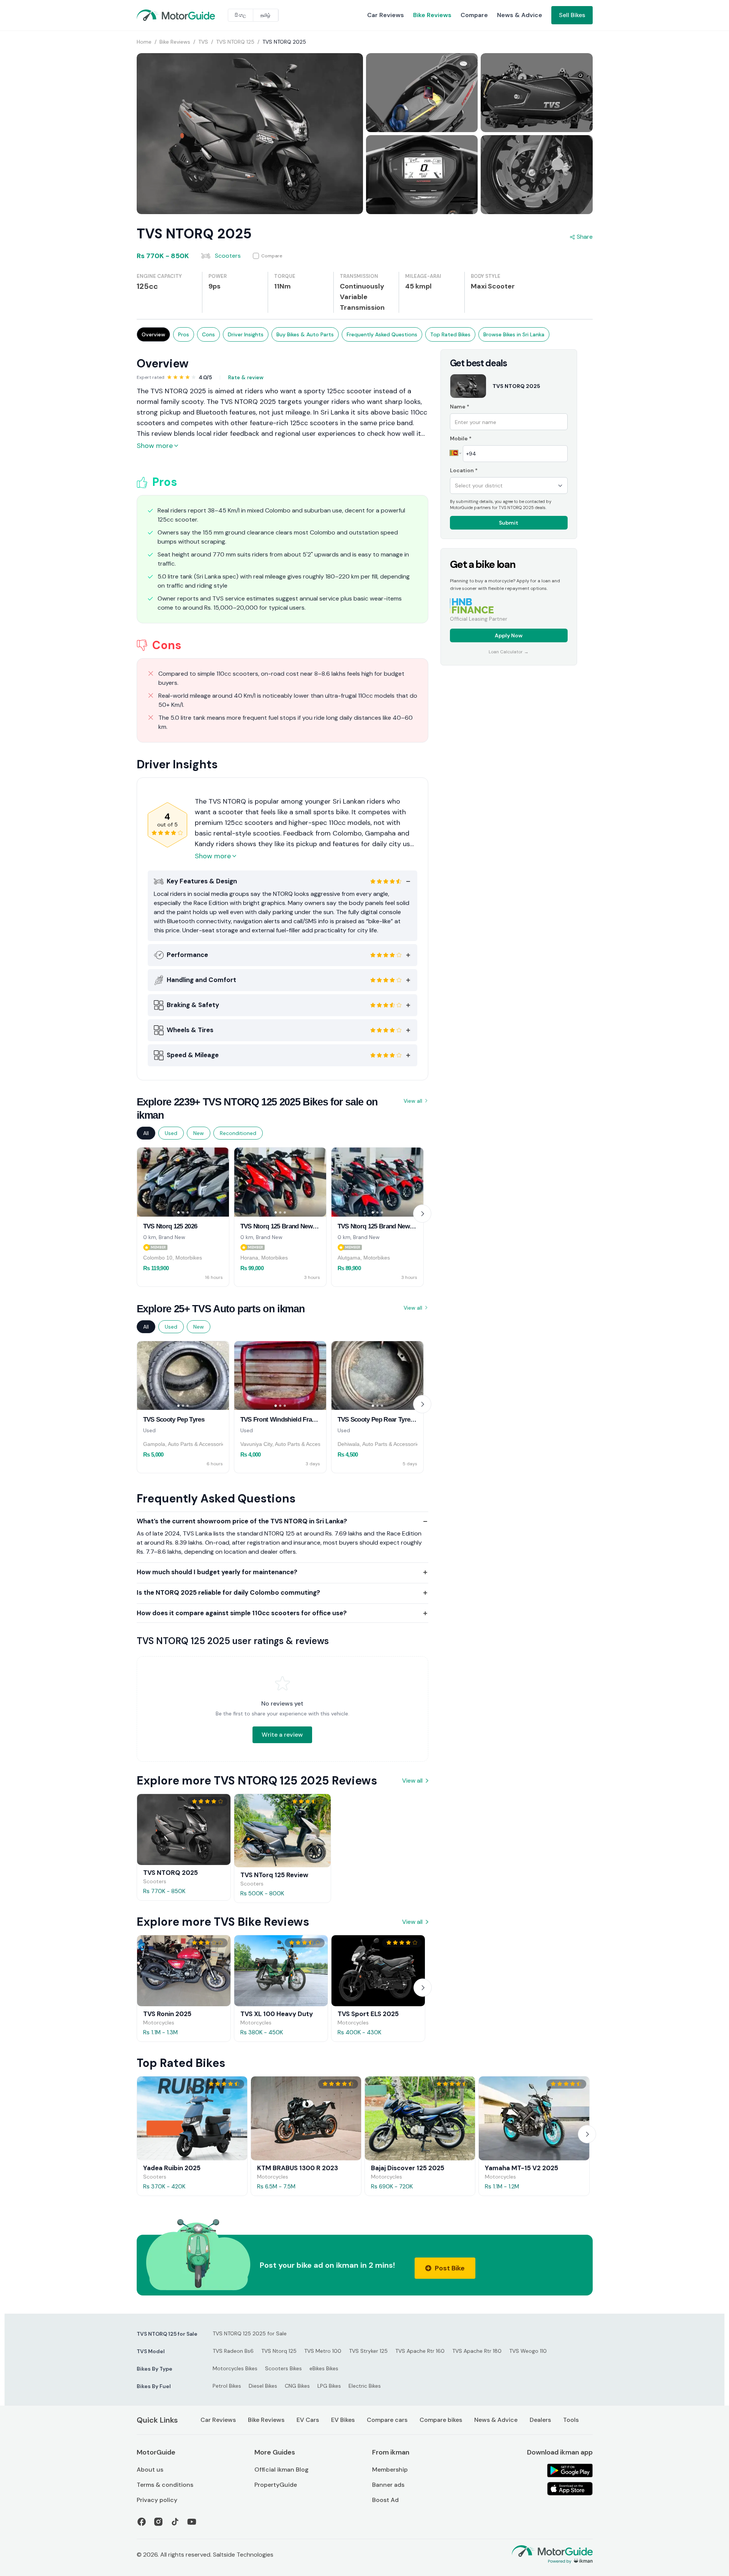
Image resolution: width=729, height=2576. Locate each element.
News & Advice (520, 15)
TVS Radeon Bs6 (233, 2351)
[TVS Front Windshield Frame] (280, 1376)
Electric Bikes (365, 2386)
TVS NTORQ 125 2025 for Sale (250, 2333)
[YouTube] (192, 2522)
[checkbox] (268, 256)
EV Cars (308, 2420)
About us (150, 2470)
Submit (509, 523)
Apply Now (509, 635)
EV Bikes (343, 2420)
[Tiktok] (175, 2522)
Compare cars (387, 2420)
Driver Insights (246, 334)
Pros (184, 334)
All (146, 1133)
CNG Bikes (297, 2386)
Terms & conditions (165, 2485)
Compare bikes (441, 2420)
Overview (153, 334)
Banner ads (388, 2485)
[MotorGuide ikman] (155, 15)
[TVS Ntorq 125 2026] (183, 1182)
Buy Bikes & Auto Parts (305, 334)
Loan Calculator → (509, 652)
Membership (390, 2470)
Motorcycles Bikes (235, 2368)
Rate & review (246, 377)
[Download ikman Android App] (570, 2470)
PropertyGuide (276, 2485)
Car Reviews (386, 15)
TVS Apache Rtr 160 (420, 2351)
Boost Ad (385, 2500)
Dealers (540, 2420)
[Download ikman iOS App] (570, 2489)
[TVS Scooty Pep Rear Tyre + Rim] (377, 1376)
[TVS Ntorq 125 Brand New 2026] (280, 1182)
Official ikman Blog (282, 2470)
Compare (474, 15)
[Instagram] (158, 2522)
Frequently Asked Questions (382, 334)
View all (413, 1101)
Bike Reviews (432, 15)
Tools (571, 2420)
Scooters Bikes (283, 2368)
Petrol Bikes (227, 2386)
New (199, 1133)
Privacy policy (157, 2500)
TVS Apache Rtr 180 (477, 2351)
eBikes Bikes (324, 2368)
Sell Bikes (572, 15)
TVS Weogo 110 (528, 2351)
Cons (208, 334)
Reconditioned (238, 1133)
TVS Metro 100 (323, 2351)
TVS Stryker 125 (368, 2351)
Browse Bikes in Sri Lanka (514, 334)
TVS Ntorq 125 (279, 2351)
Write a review (282, 1735)
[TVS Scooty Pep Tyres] (183, 1376)
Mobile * (461, 438)
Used (171, 1133)
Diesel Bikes (263, 2386)
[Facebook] (142, 2522)
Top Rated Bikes (450, 334)
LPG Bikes (329, 2386)
